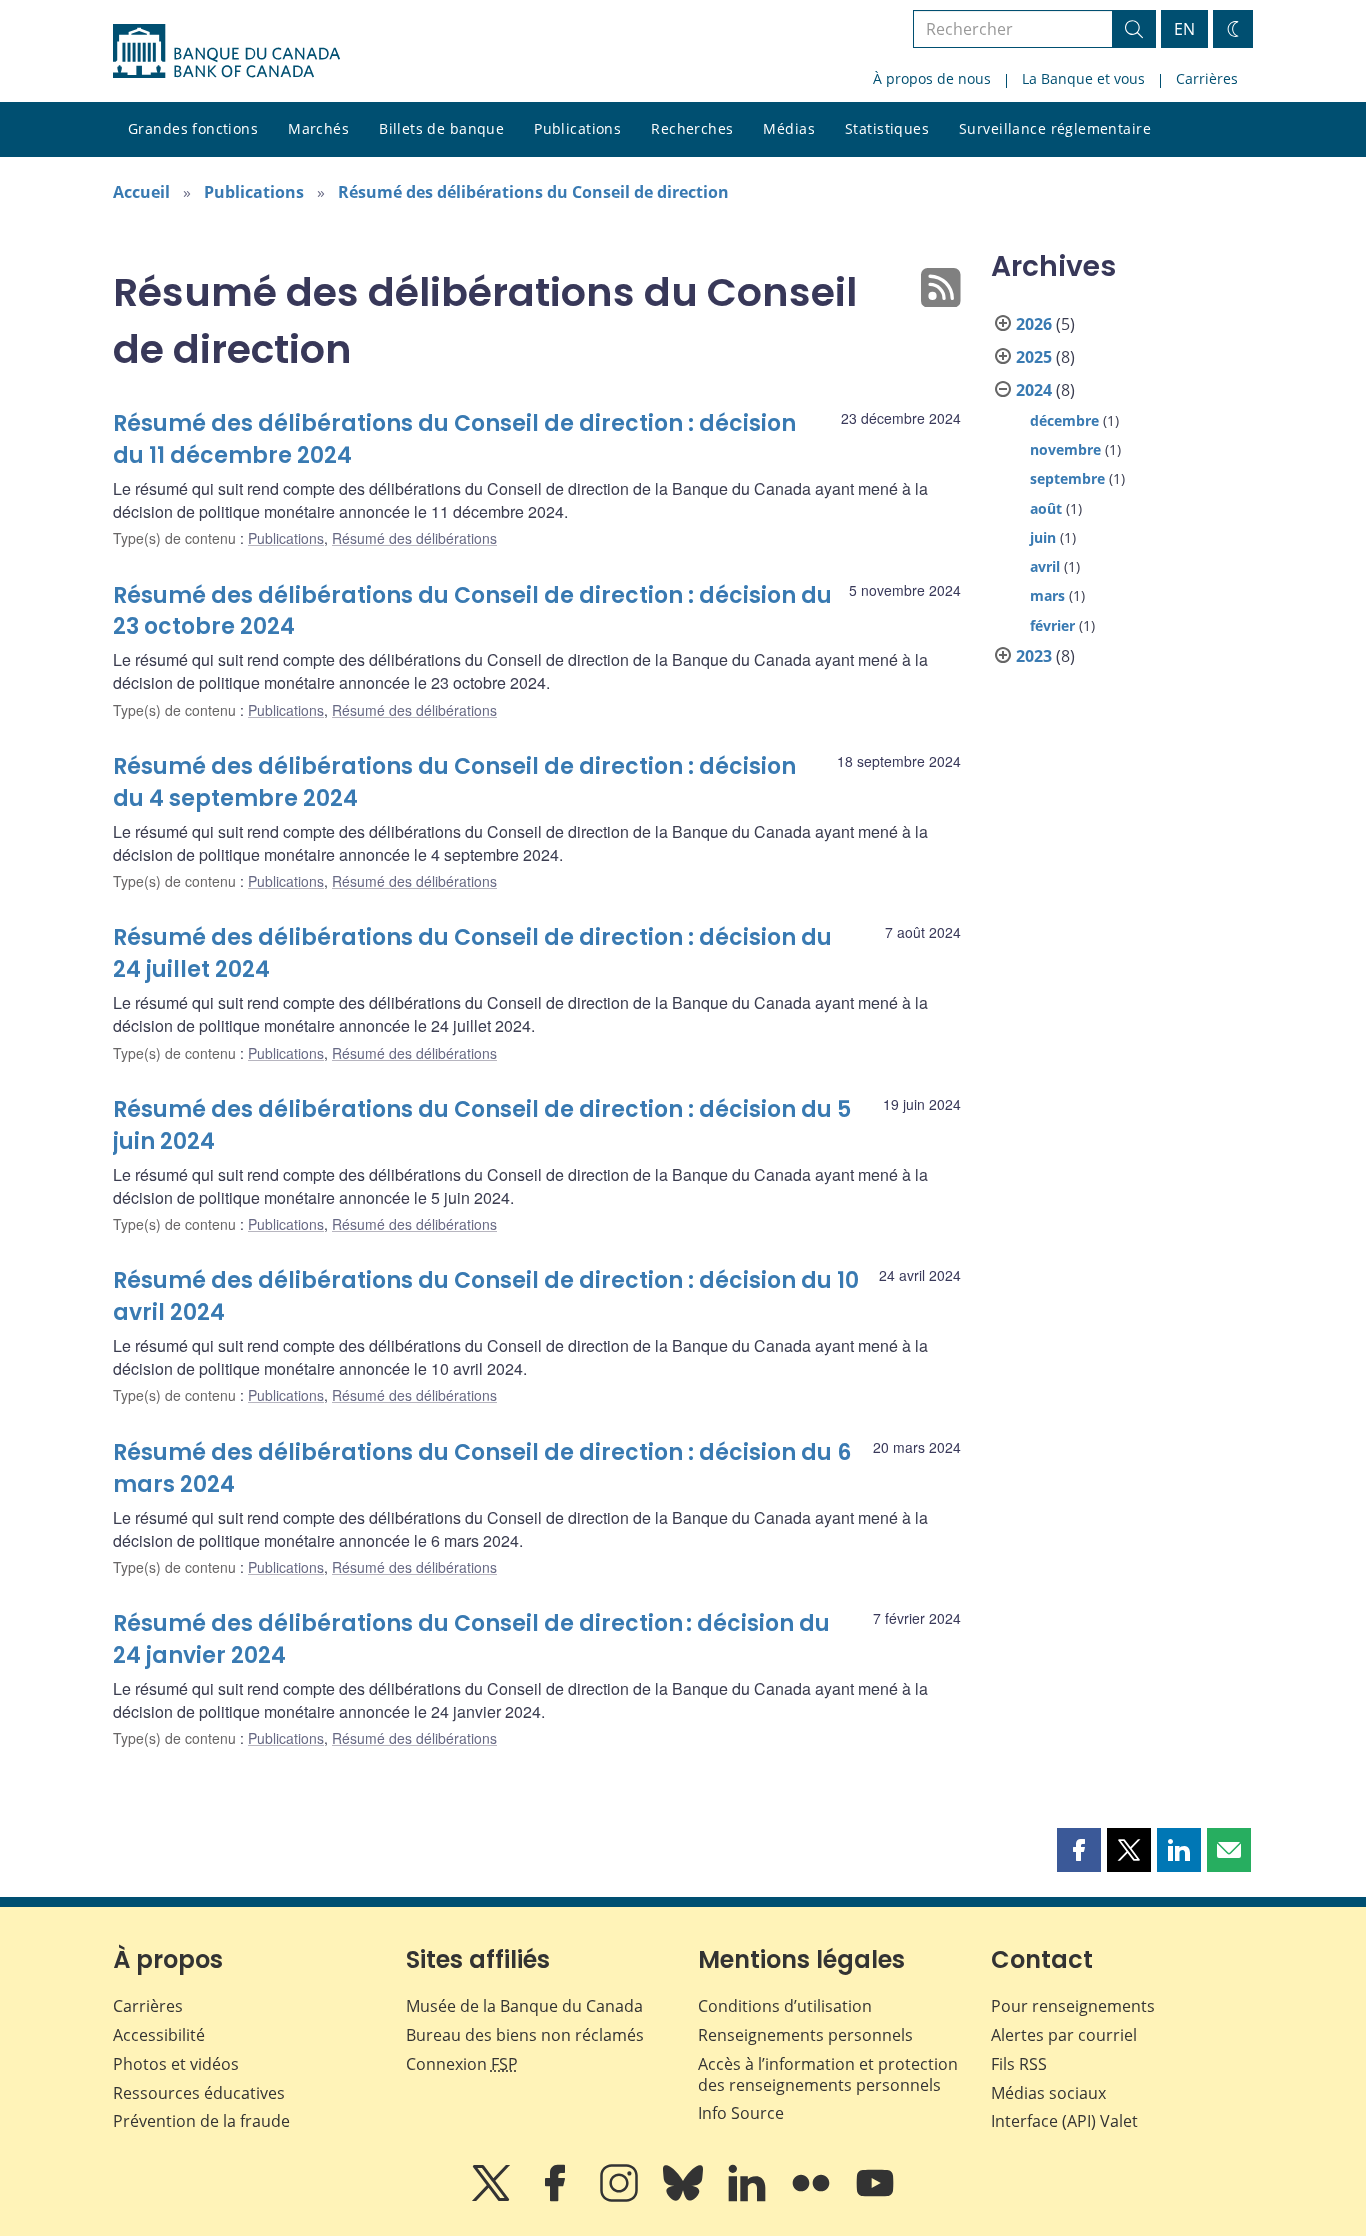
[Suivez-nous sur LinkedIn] (749, 2197)
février (1052, 625)
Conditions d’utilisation (785, 2006)
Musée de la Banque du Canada (524, 2006)
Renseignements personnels (805, 2035)
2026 (1034, 324)
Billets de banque (441, 128)
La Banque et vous (1083, 78)
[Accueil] (226, 51)
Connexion (462, 2064)
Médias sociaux (1048, 2093)
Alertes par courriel (1064, 2035)
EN (1184, 29)
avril (1045, 566)
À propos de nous (932, 78)
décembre (1064, 420)
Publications (577, 128)
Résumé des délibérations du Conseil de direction (533, 192)
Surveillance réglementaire (1055, 128)
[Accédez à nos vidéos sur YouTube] (875, 2197)
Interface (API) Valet (1064, 2121)
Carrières (1207, 78)
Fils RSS (1019, 2064)
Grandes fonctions (193, 128)
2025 (1034, 357)
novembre (1065, 449)
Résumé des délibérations (414, 538)
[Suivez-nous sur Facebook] (557, 2197)
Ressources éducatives (199, 2093)
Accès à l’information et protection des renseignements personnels (828, 2074)
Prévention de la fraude (201, 2121)
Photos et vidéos (176, 2064)
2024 (1034, 390)
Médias (789, 128)
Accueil (141, 192)
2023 (1034, 656)
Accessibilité (159, 2035)
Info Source (741, 2113)
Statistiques (887, 128)
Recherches (692, 128)
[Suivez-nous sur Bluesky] (685, 2197)
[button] (1079, 1850)
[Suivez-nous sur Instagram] (621, 2197)
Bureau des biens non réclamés (525, 2035)
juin (1043, 537)
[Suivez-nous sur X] (493, 2197)
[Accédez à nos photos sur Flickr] (813, 2197)
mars (1047, 595)
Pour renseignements (1073, 2006)
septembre (1067, 478)
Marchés (318, 128)
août (1046, 508)
